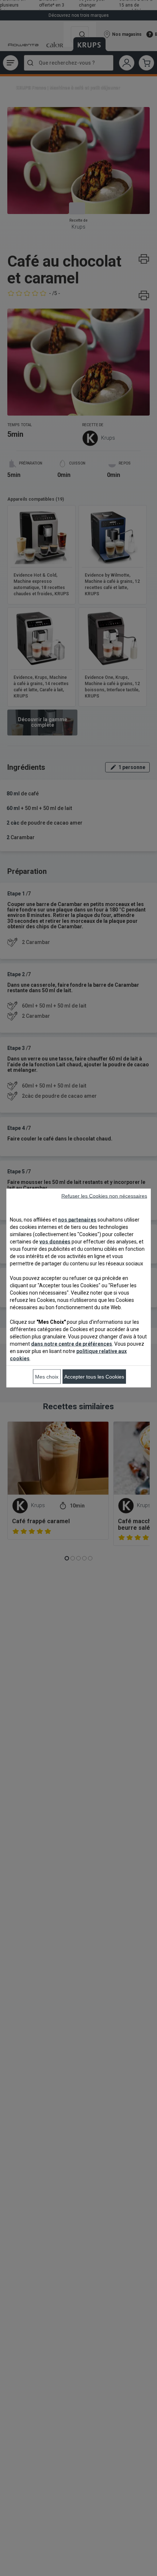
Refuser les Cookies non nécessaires (104, 1196)
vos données (55, 1242)
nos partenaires (77, 1220)
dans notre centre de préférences (72, 1344)
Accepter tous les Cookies (94, 1377)
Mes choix (47, 1377)
